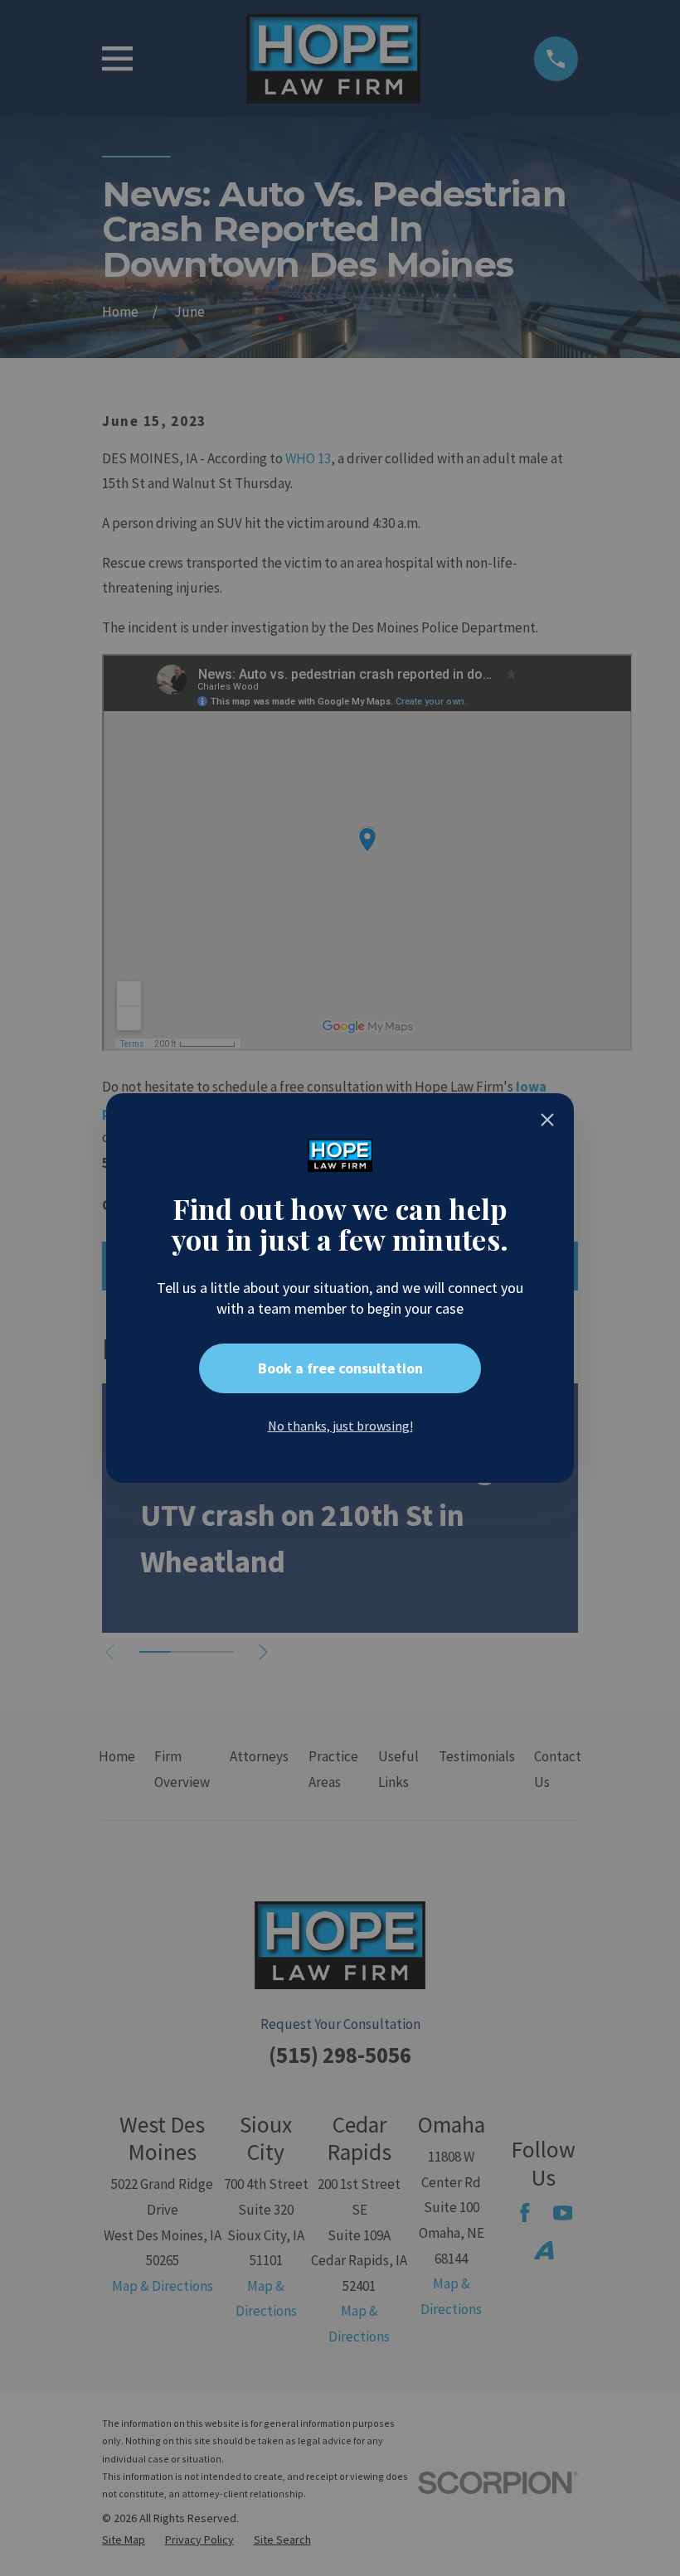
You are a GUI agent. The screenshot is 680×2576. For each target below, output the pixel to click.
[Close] (547, 1120)
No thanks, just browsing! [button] (340, 1426)
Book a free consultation (340, 1368)
